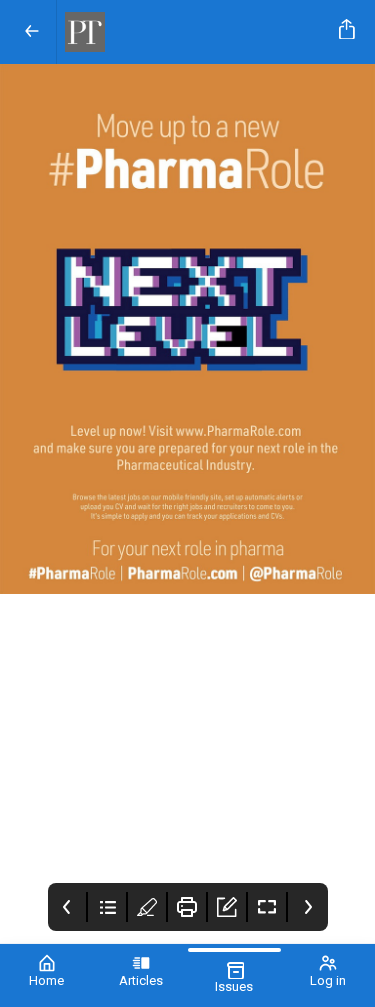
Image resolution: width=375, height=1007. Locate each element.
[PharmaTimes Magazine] (194, 32)
